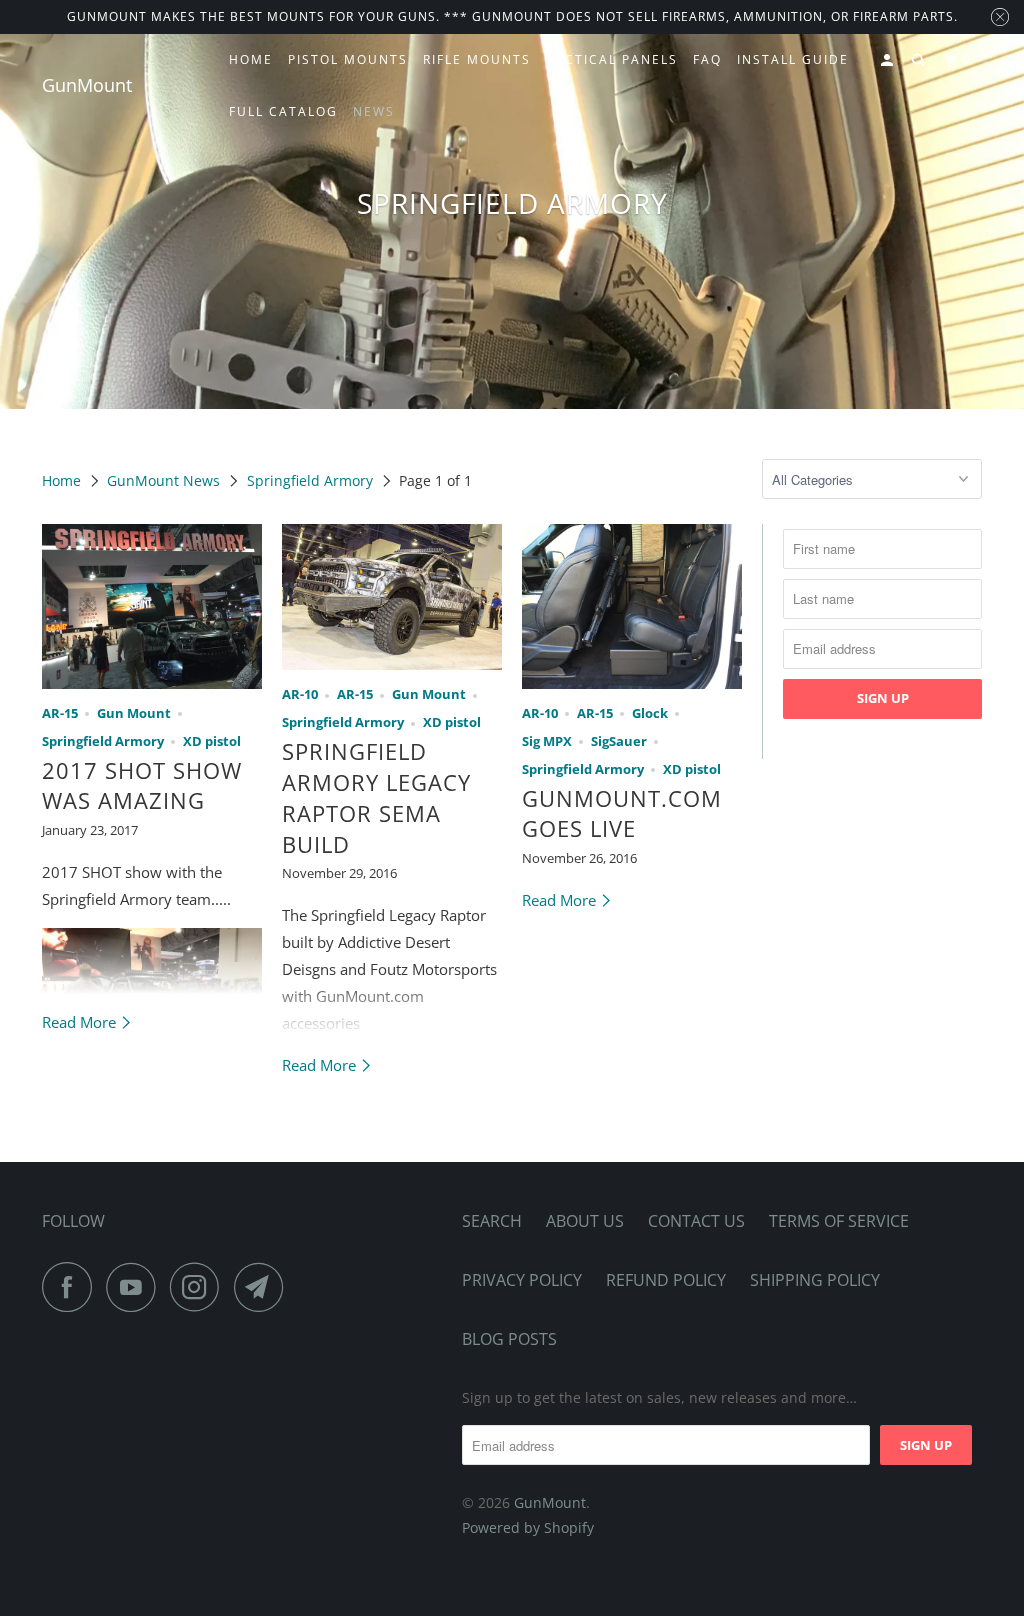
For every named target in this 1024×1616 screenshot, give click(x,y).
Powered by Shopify (528, 1527)
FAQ (707, 59)
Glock (650, 713)
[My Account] (889, 60)
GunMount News (163, 480)
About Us (585, 1221)
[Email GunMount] (264, 1287)
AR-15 (60, 713)
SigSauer (619, 741)
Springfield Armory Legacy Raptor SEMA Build (376, 797)
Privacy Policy (522, 1280)
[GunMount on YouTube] (136, 1287)
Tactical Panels (612, 59)
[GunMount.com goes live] (632, 606)
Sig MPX (547, 741)
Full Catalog (283, 111)
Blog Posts (509, 1339)
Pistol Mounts (348, 59)
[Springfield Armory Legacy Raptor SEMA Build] (392, 597)
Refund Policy (666, 1280)
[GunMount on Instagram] (200, 1287)
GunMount (87, 85)
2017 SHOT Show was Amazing (142, 785)
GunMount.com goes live (622, 813)
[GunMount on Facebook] (72, 1287)
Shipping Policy (815, 1280)
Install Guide (793, 59)
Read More (81, 1022)
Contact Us (696, 1221)
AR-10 (300, 694)
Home (251, 59)
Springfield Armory (310, 480)
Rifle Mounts (477, 59)
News (374, 111)
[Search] (920, 60)
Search (492, 1221)
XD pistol (212, 741)
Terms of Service (839, 1221)
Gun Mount (134, 713)
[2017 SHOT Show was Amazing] (152, 606)
